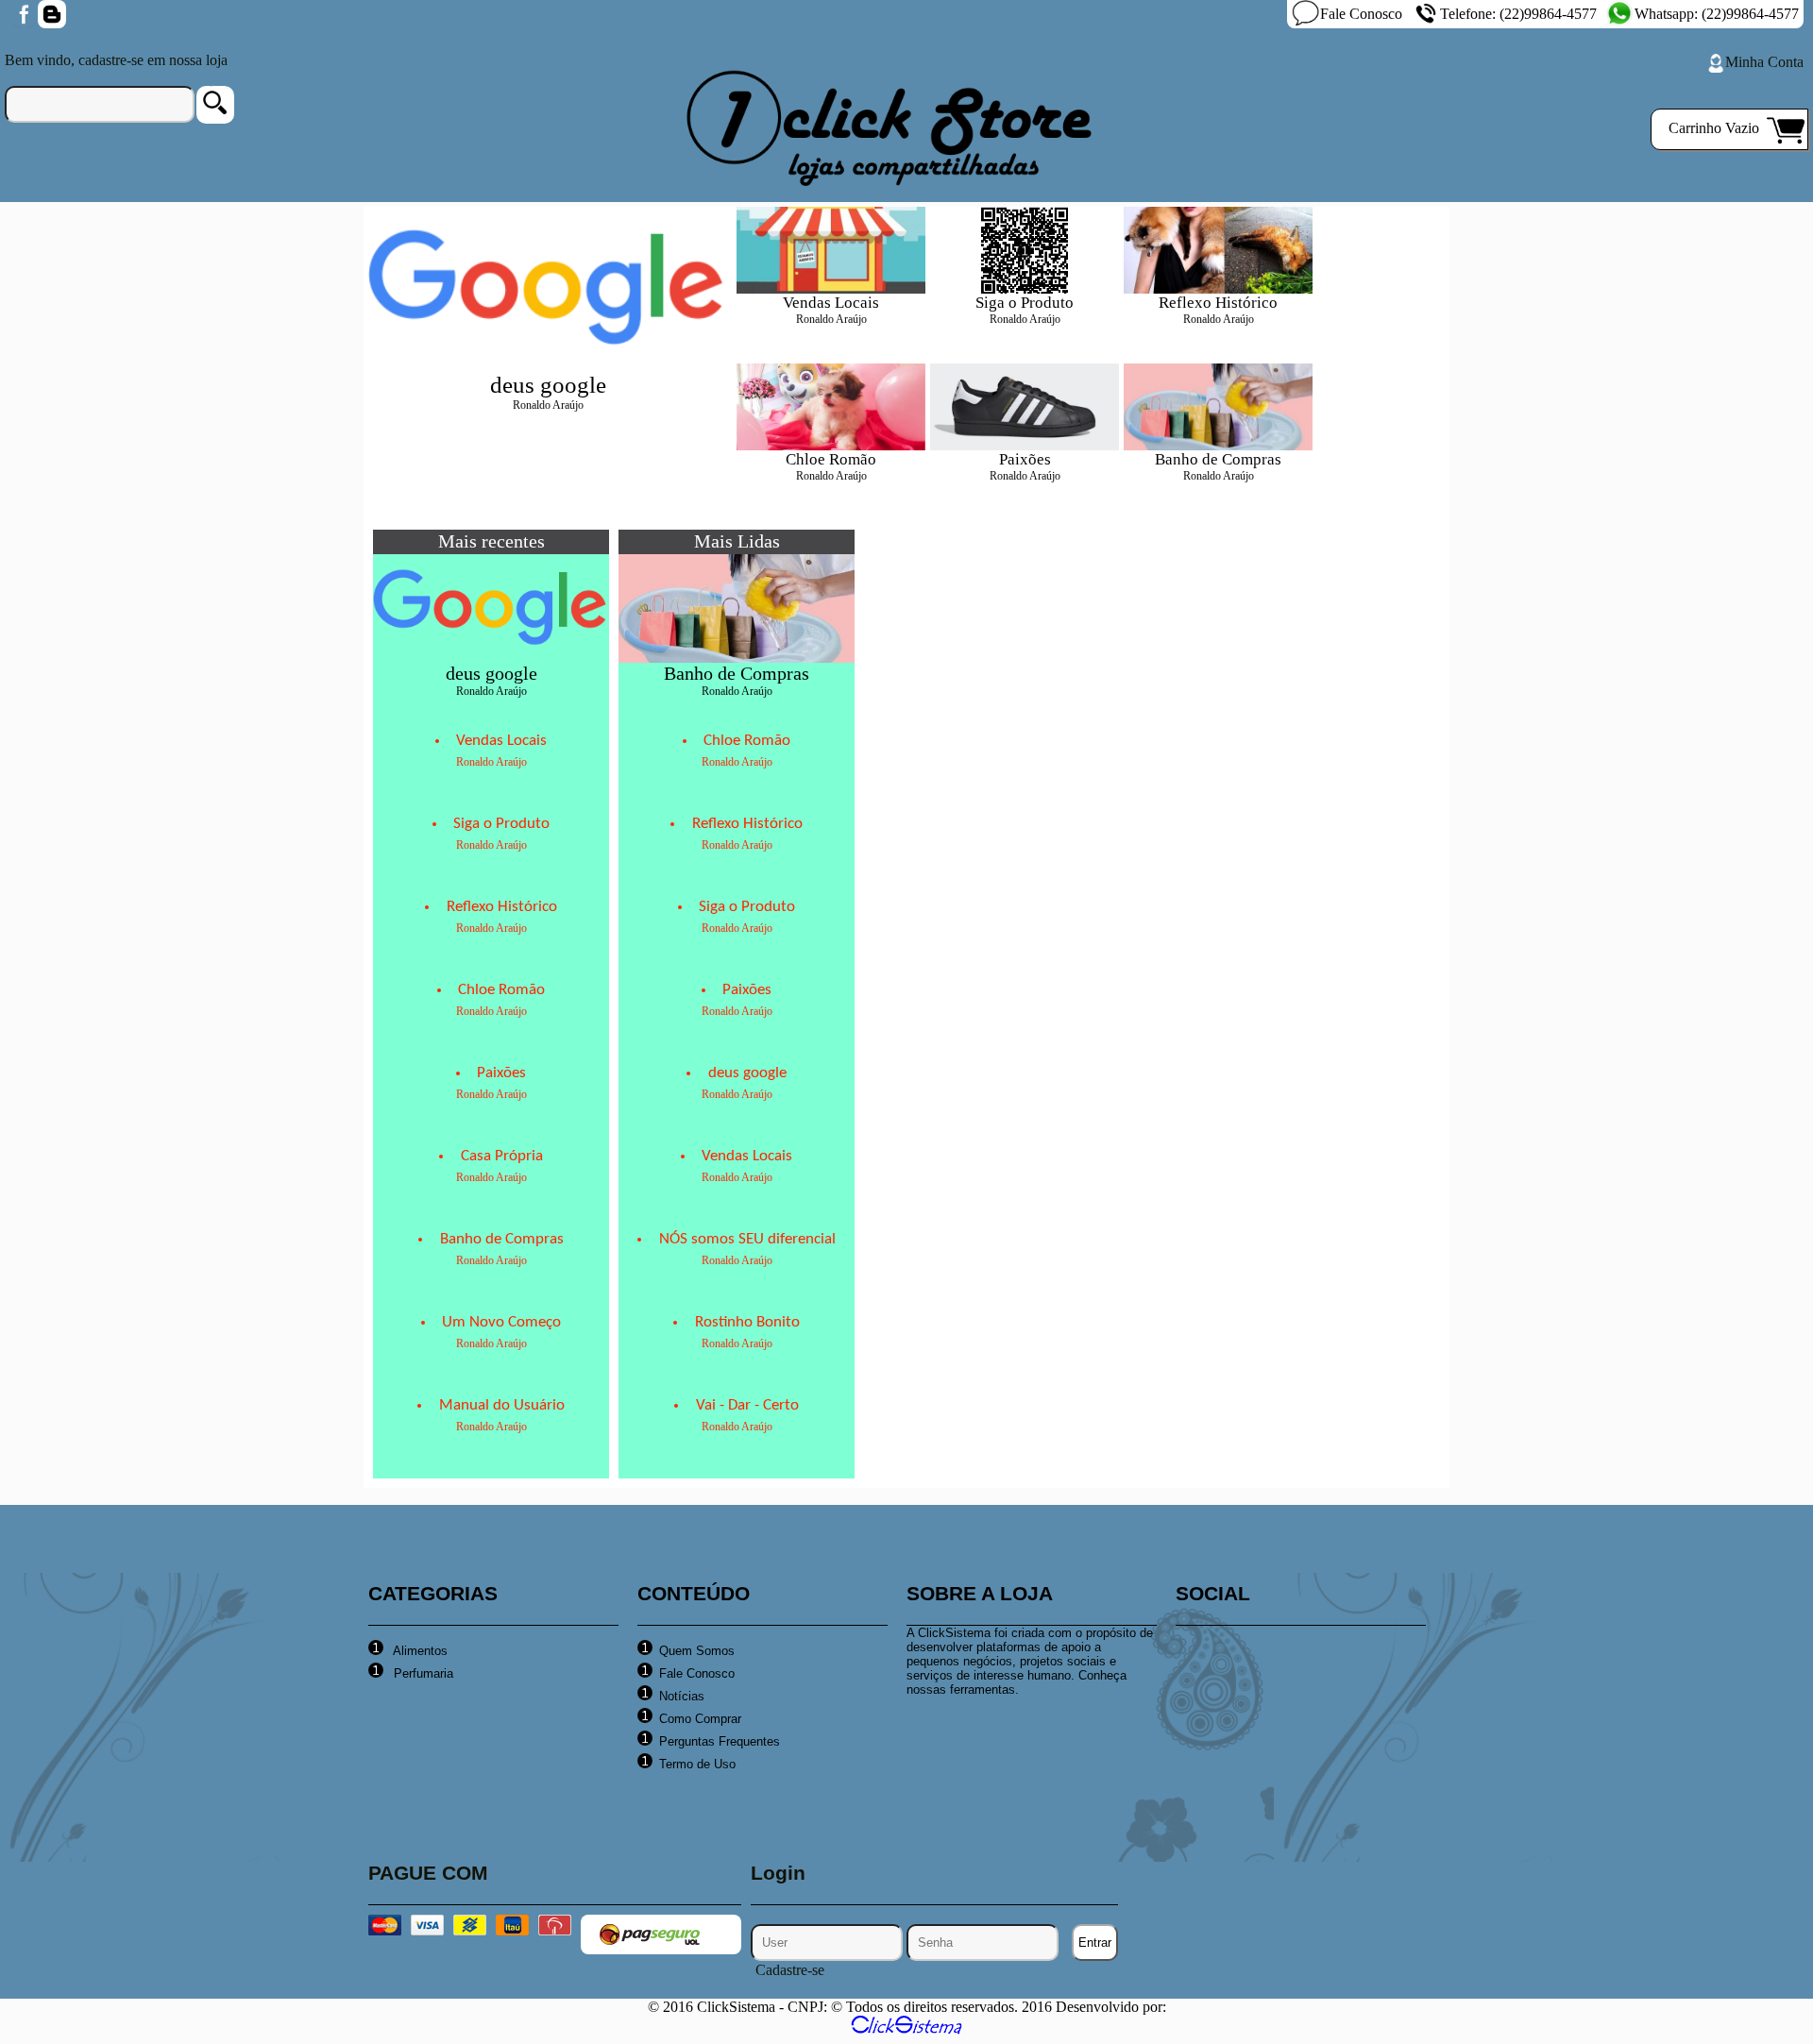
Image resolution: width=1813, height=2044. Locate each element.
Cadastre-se (790, 1970)
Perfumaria (422, 1673)
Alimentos (419, 1651)
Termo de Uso (697, 1764)
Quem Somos (697, 1651)
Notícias (682, 1696)
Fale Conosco (1361, 14)
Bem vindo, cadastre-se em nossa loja (116, 60)
